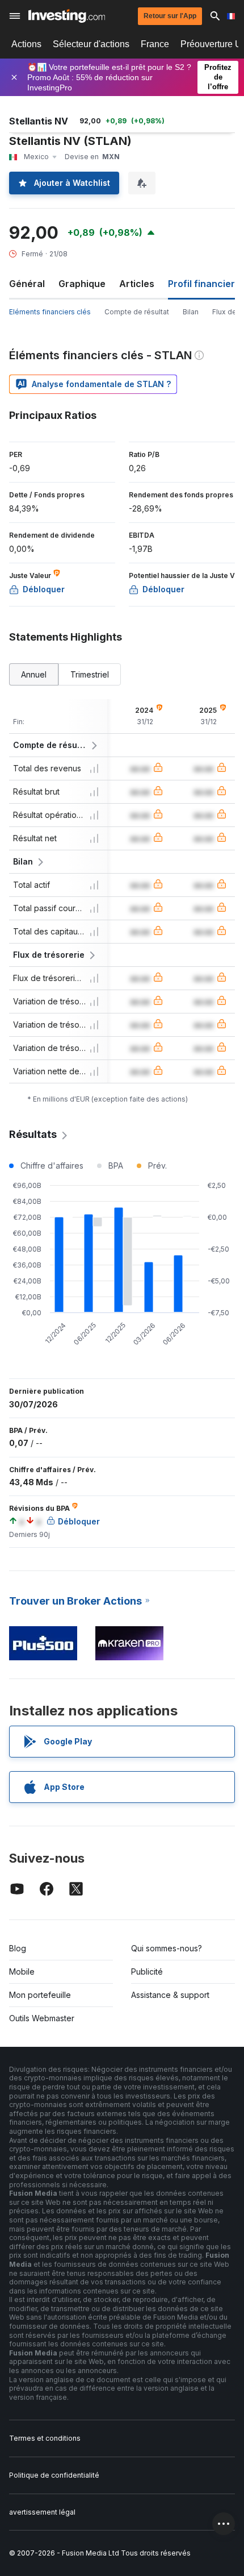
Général (27, 284)
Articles (137, 284)
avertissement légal (42, 2512)
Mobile (22, 1972)
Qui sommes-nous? (167, 1948)
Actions (26, 44)
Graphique (82, 284)
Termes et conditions (45, 2438)
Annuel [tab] (34, 674)
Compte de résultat (137, 312)
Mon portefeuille (40, 1995)
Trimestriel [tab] (90, 674)
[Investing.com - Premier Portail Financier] (67, 16)
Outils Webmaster (42, 2018)
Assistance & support (170, 1995)
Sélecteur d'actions (91, 44)
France (155, 44)
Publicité (147, 1972)
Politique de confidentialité (54, 2475)
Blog (18, 1948)
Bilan (191, 312)
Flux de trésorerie (49, 955)
